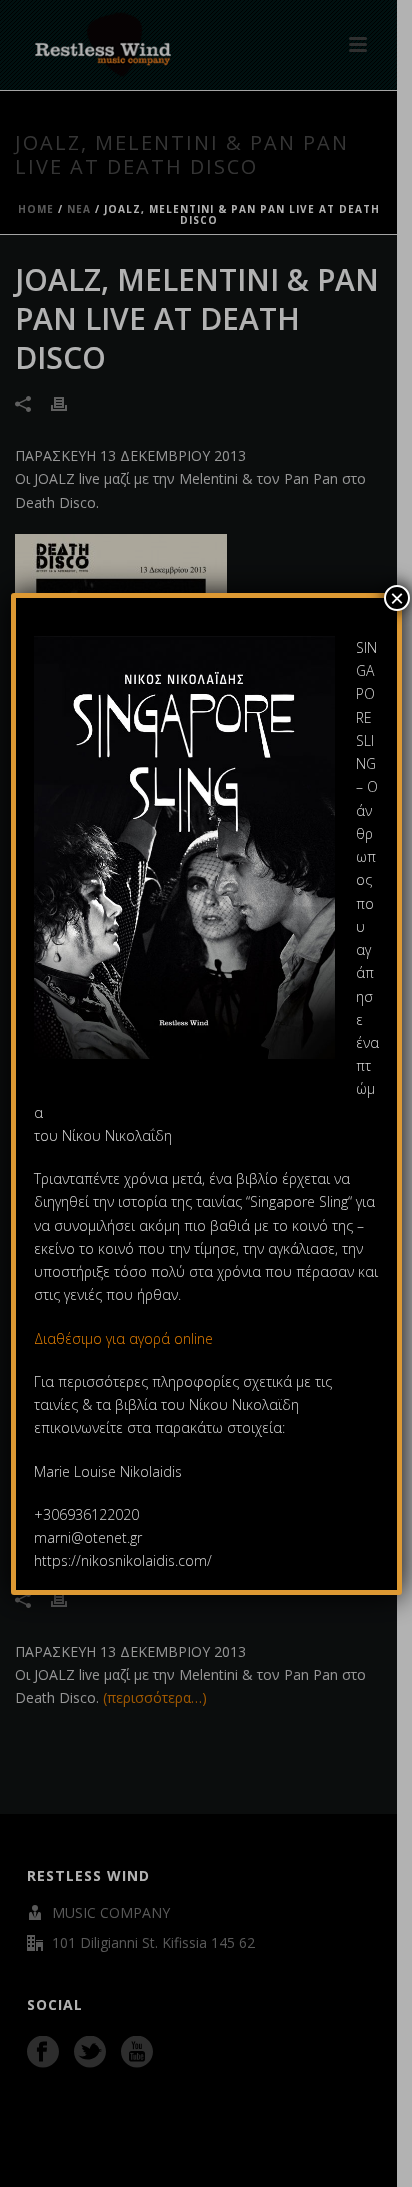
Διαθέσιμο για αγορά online (125, 1338)
